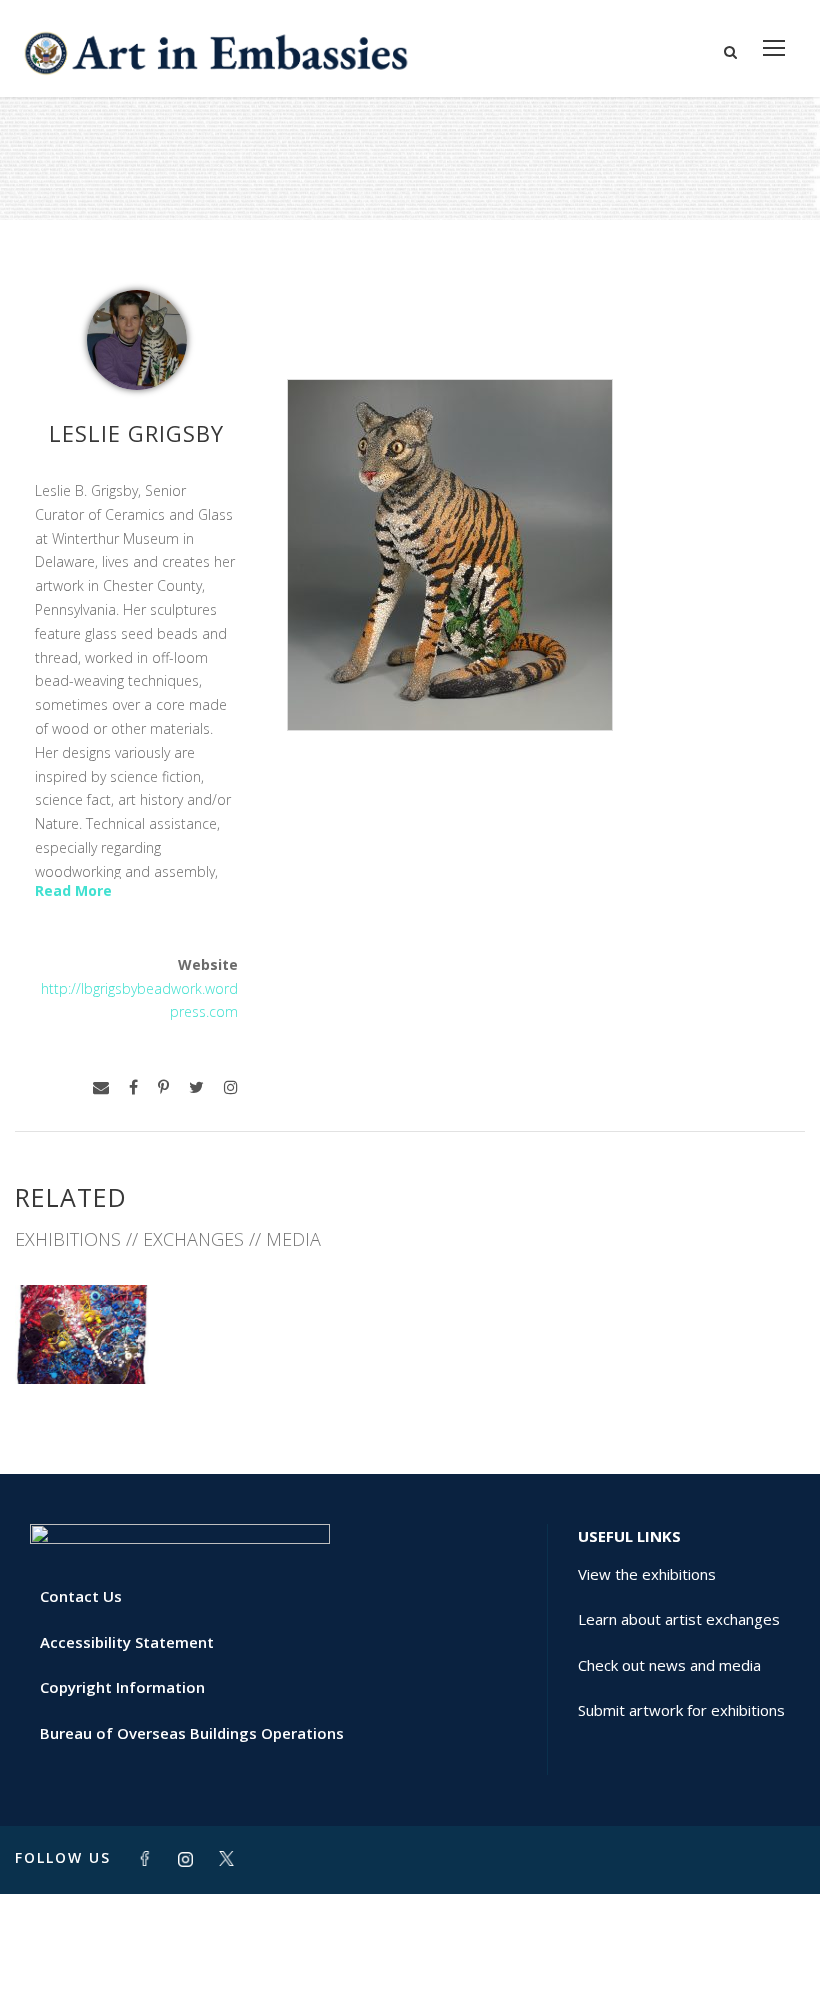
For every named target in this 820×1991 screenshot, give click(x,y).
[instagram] (231, 1087)
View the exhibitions (647, 1574)
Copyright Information (122, 1687)
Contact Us (81, 1596)
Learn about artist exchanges (679, 1619)
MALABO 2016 (82, 1339)
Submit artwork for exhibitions (681, 1710)
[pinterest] (163, 1087)
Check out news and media (669, 1665)
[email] (101, 1087)
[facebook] (133, 1087)
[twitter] (196, 1087)
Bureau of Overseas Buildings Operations (192, 1733)
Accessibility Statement (127, 1642)
